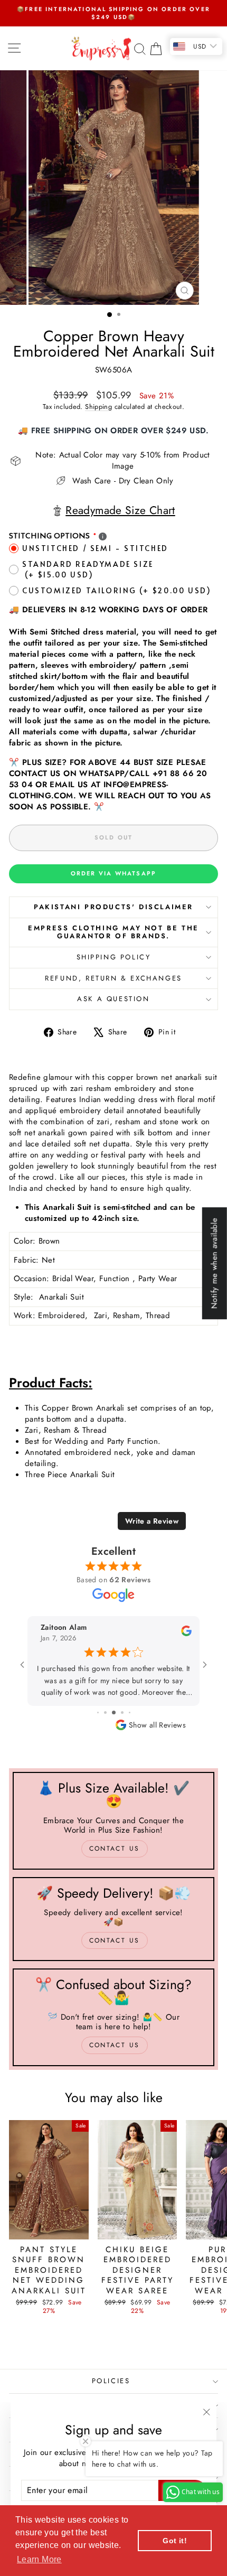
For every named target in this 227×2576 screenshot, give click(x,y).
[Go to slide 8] (108, 1712)
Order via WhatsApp (114, 873)
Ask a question (113, 999)
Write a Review (152, 1521)
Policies (111, 2381)
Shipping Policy (114, 957)
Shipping (98, 407)
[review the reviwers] (186, 1634)
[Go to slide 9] (117, 1712)
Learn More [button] (39, 2559)
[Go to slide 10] (125, 1712)
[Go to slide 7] (101, 1712)
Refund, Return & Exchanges (113, 978)
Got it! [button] (175, 2541)
